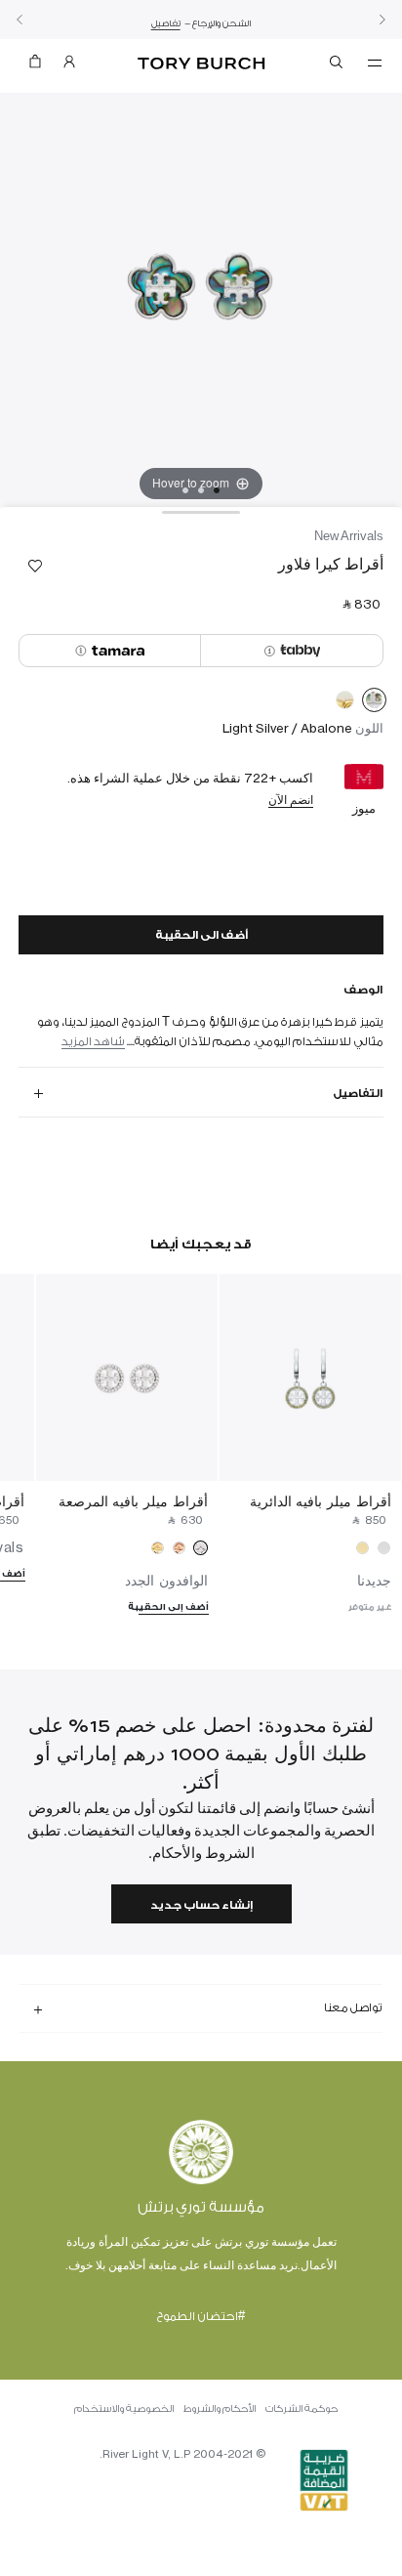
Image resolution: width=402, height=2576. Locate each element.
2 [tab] (201, 490)
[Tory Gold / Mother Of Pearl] (345, 703)
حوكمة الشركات (301, 2409)
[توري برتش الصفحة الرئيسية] (201, 64)
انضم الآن (291, 800)
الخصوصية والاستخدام (124, 2409)
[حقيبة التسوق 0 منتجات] (35, 66)
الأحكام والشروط (220, 2409)
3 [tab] (185, 490)
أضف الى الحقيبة (201, 935)
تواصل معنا (353, 2007)
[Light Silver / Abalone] (374, 703)
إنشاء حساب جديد (201, 1905)
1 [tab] (217, 490)
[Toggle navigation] (375, 62)
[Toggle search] (338, 65)
